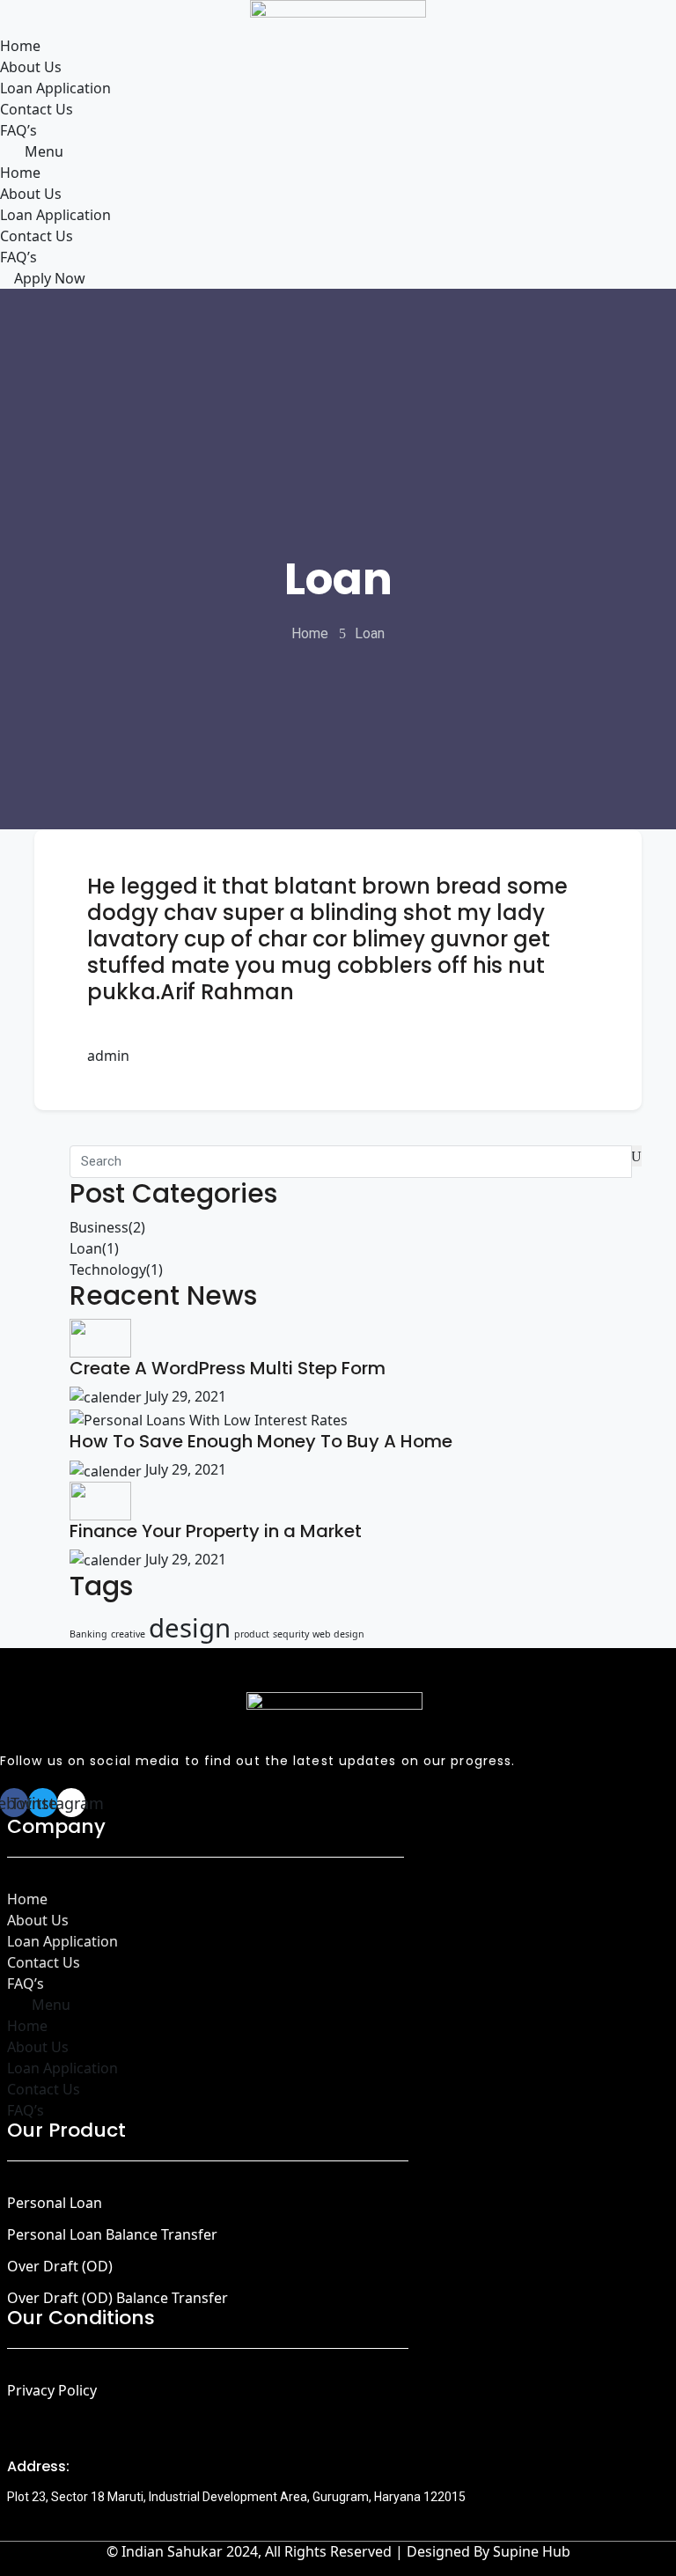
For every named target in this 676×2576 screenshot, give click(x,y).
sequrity (291, 1634)
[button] (338, 151)
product (252, 1634)
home (310, 633)
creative (128, 1634)
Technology (116, 1270)
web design (338, 1634)
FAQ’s (18, 130)
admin (108, 1056)
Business (107, 1227)
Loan (94, 1248)
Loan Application (55, 88)
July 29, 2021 (184, 1396)
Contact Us (37, 109)
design (190, 1628)
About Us (31, 67)
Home (20, 46)
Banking (88, 1634)
